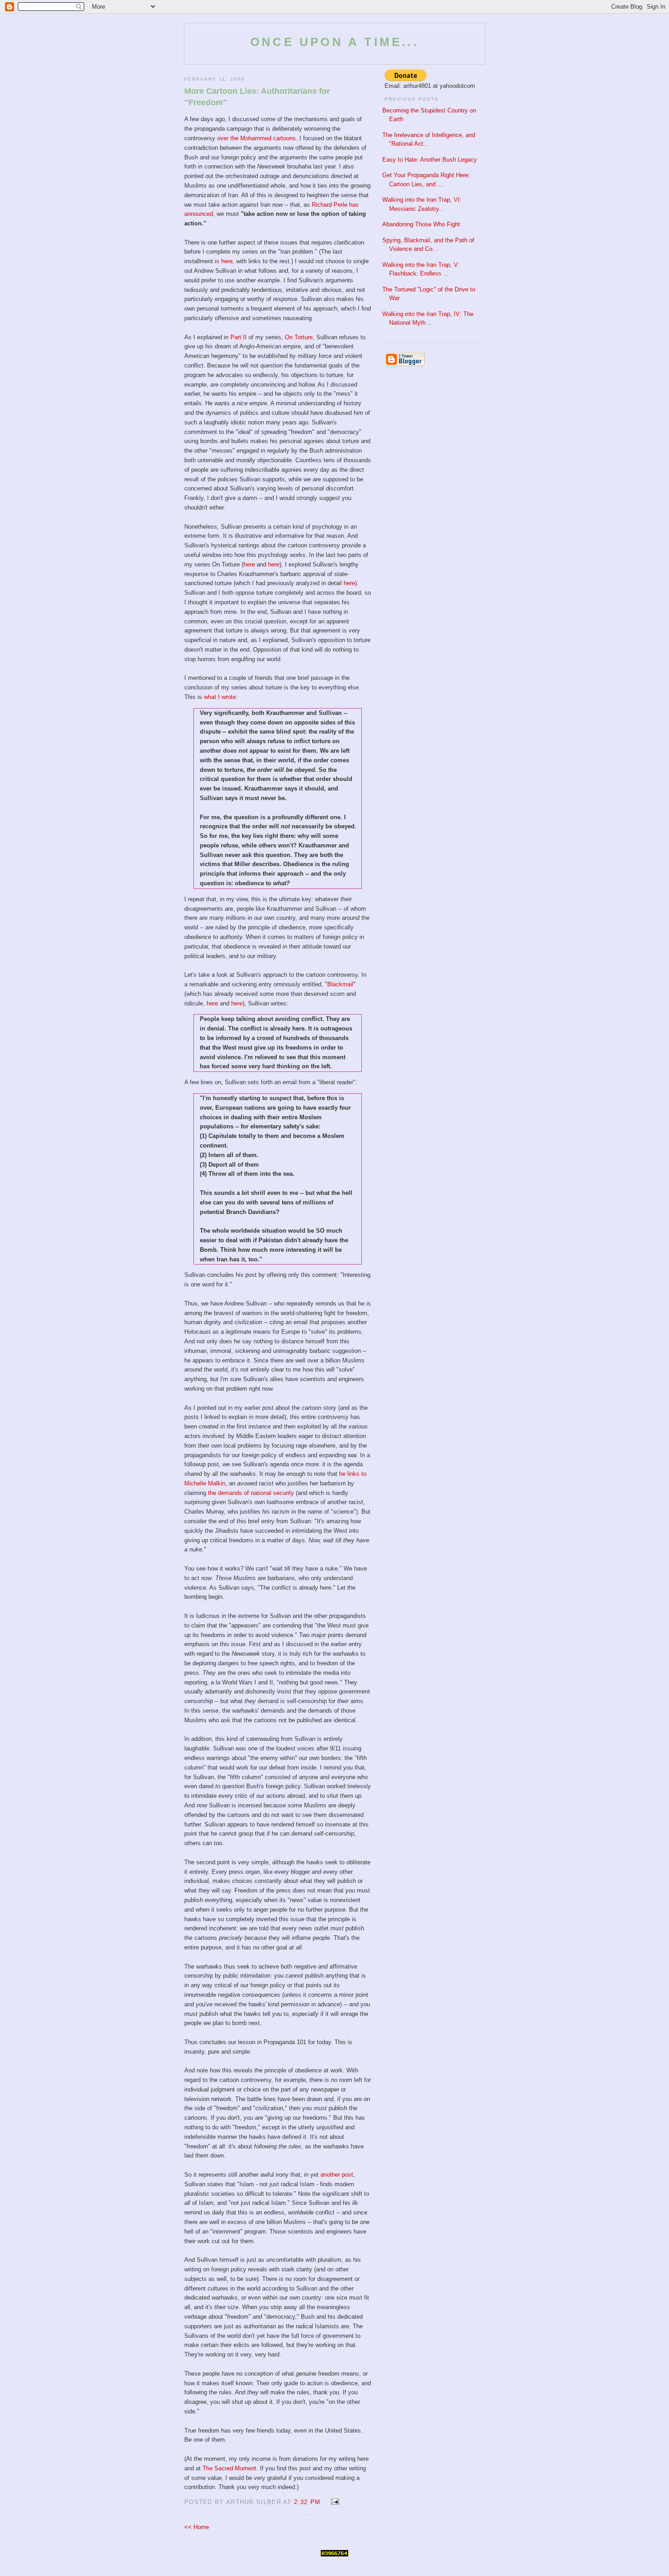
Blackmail (340, 984)
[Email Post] (333, 2502)
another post (337, 2175)
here (249, 564)
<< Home (197, 2527)
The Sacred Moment (229, 2468)
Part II (238, 337)
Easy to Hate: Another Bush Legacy (430, 160)
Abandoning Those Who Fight (421, 224)
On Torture (299, 337)
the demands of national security (251, 1493)
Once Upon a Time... (334, 42)
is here (224, 261)
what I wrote (220, 697)
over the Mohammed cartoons (256, 138)
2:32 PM (307, 2502)
